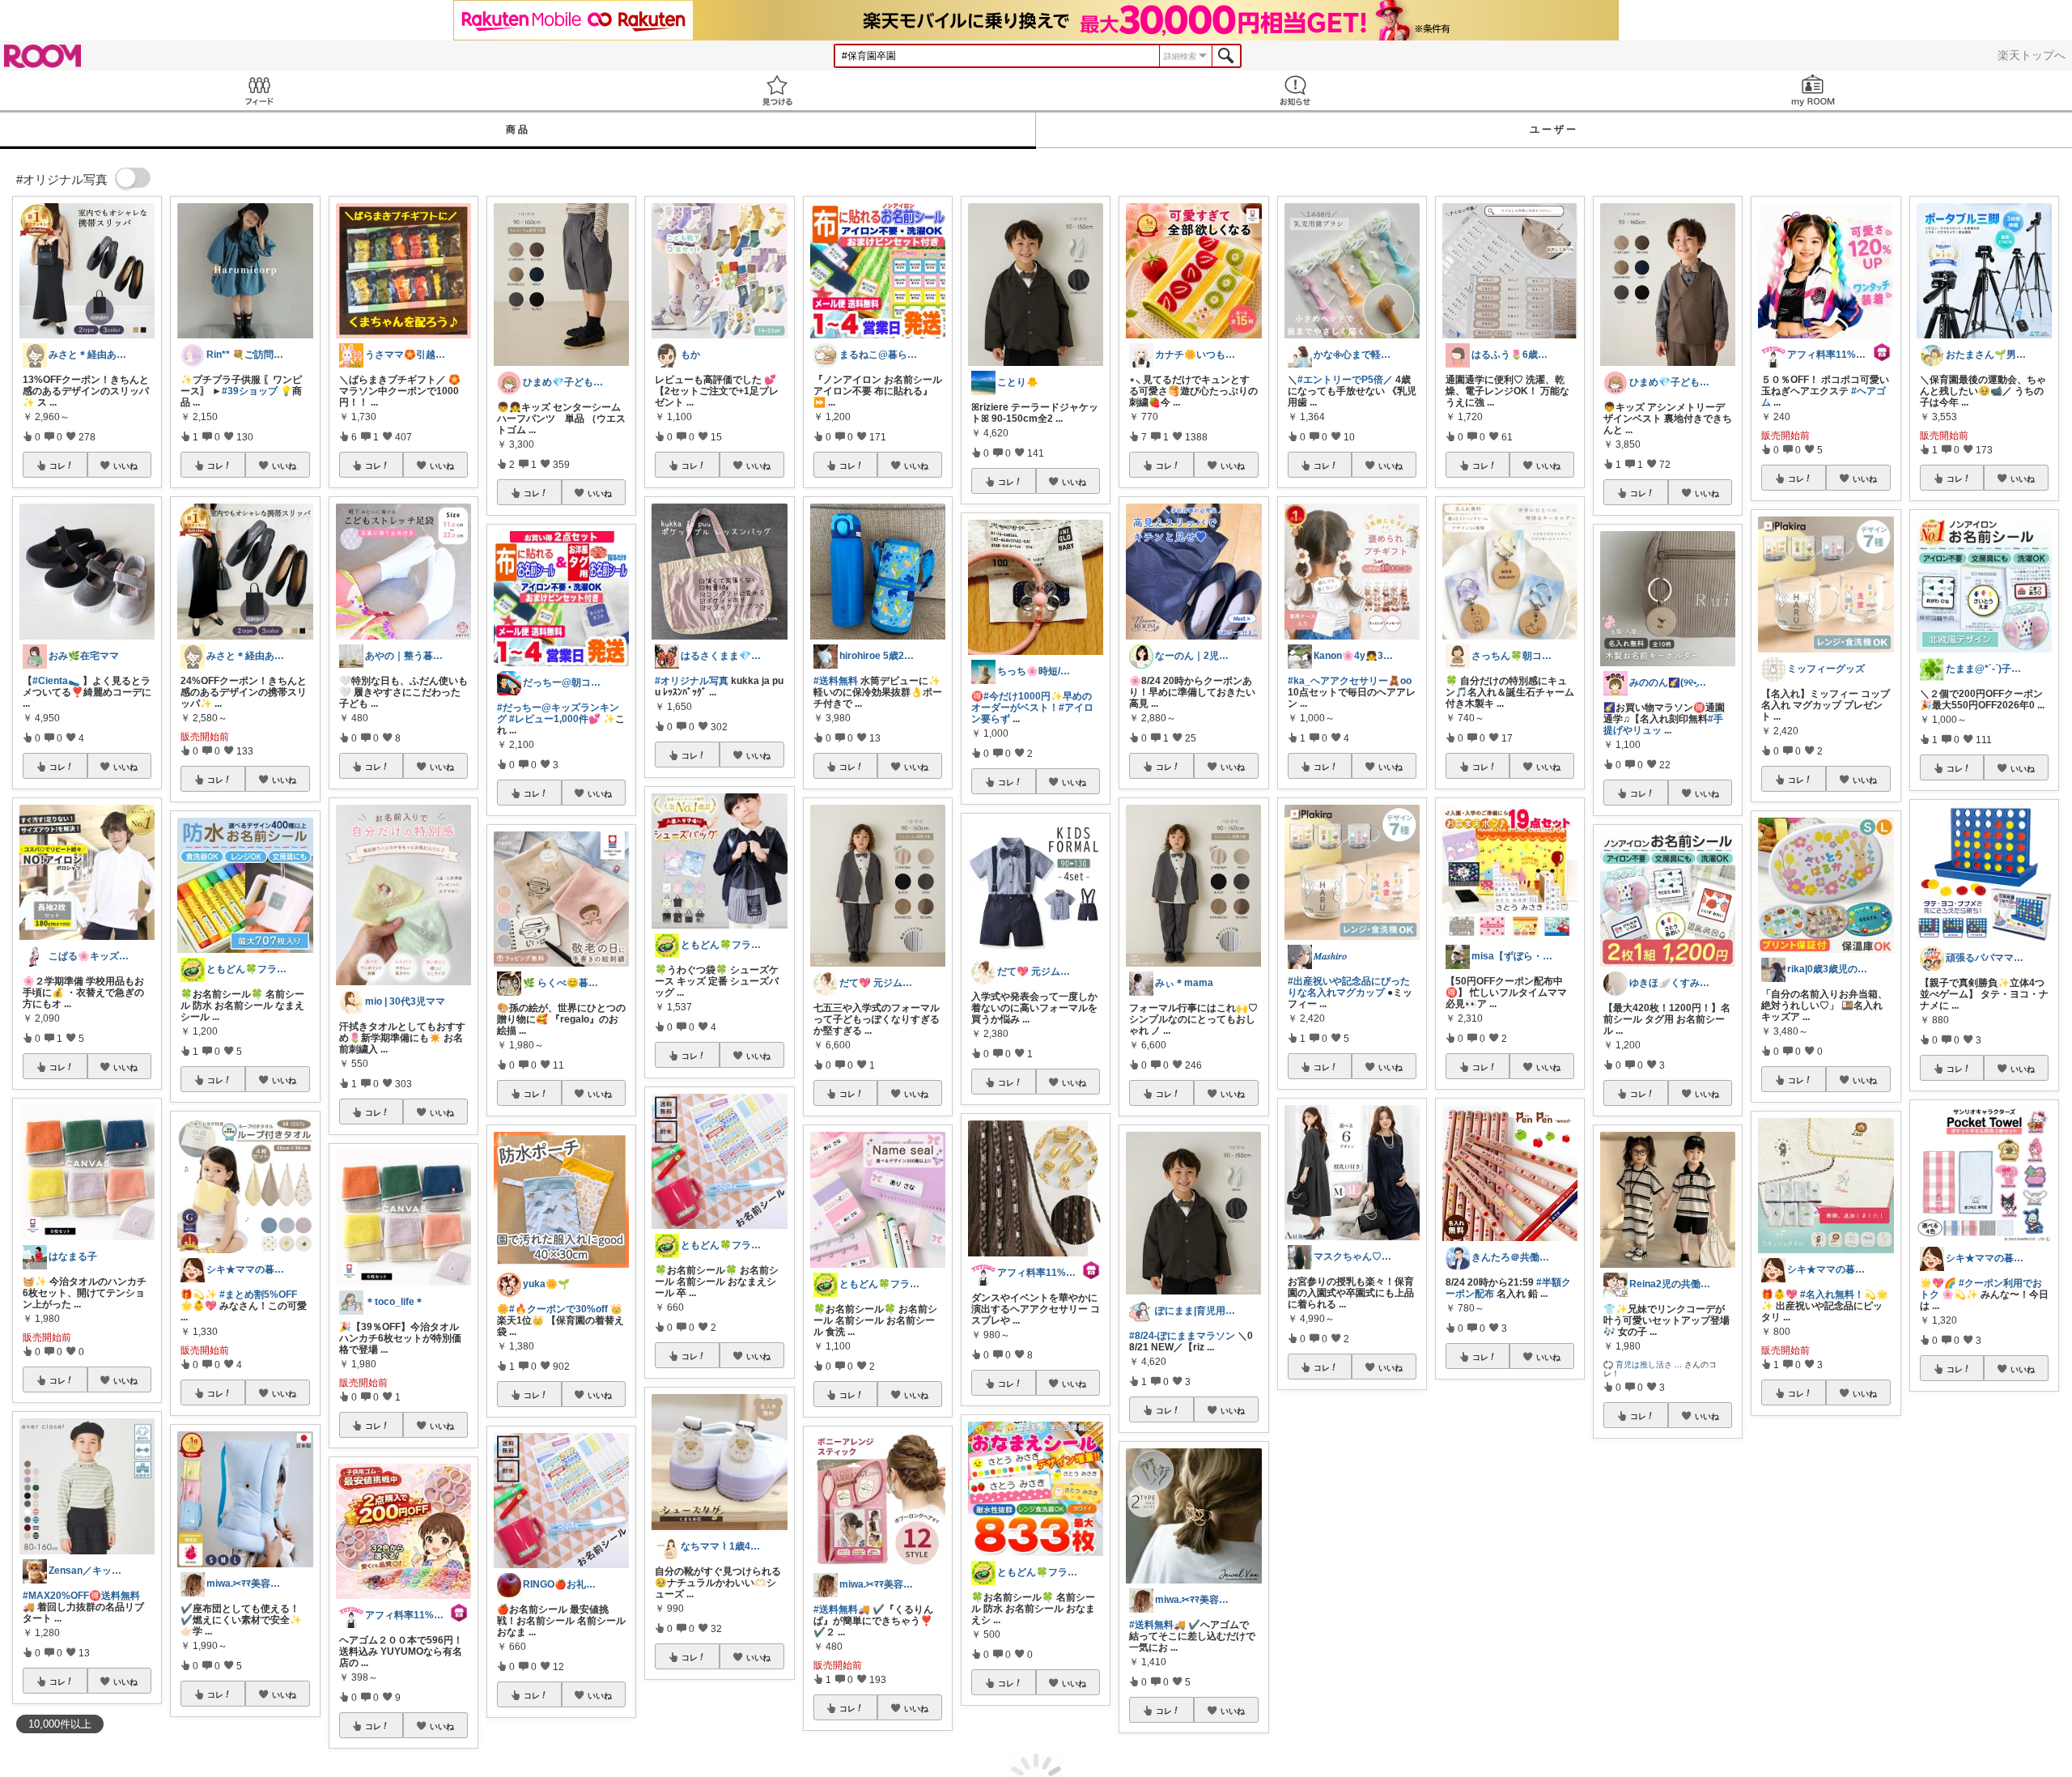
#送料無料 (836, 681)
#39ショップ (250, 391)
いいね (125, 466)
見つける (777, 90)
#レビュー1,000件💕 (555, 719)
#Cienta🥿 (56, 681)
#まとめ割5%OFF (258, 1294)
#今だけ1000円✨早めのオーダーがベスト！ (1032, 702)
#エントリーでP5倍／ (1345, 380)
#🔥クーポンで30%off (558, 1309)
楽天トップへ (2032, 55)
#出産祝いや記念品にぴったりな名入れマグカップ (1349, 987)
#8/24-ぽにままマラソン (1182, 1336)
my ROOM (1813, 90)
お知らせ (1295, 90)
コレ (57, 466)
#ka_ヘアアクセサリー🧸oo (1350, 681)
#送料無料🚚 (842, 1609)
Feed (259, 90)
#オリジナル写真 (692, 681)
